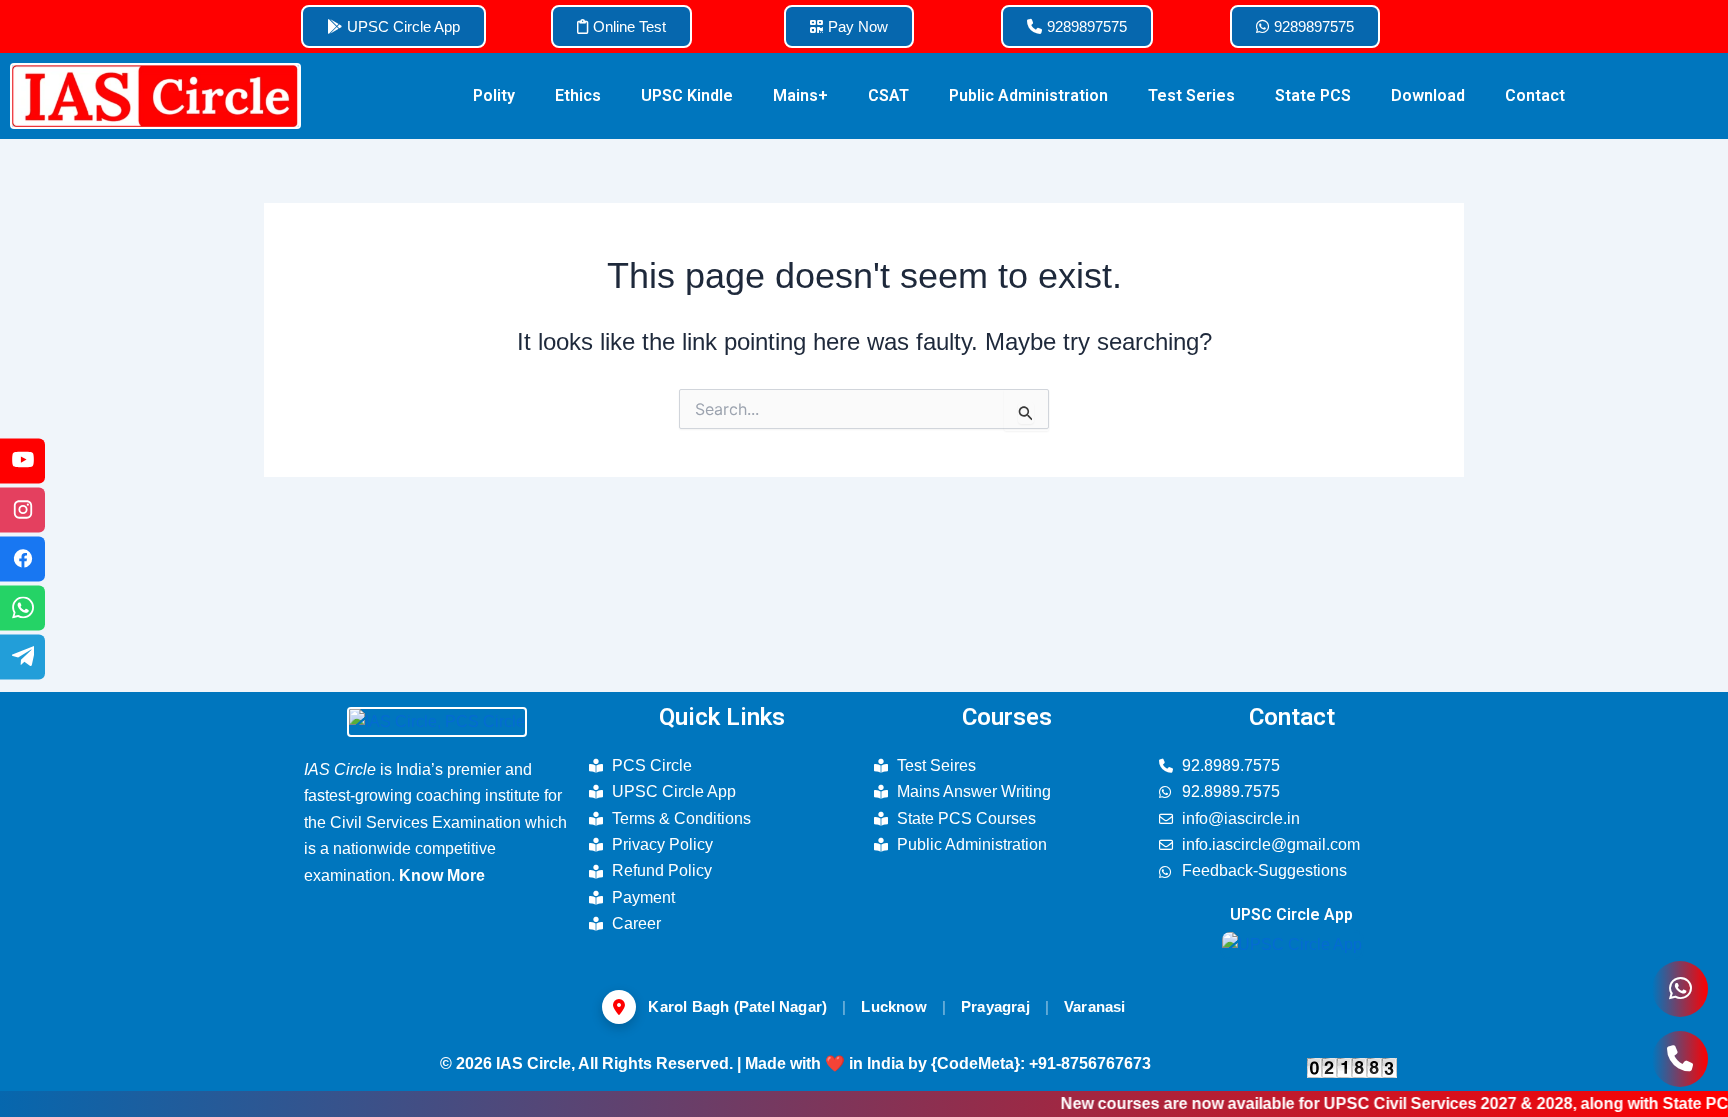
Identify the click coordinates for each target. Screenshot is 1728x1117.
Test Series (1191, 95)
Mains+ (800, 95)
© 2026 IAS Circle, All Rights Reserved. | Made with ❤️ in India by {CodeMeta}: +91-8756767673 (795, 1063)
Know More (442, 875)
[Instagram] (22, 509)
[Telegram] (22, 656)
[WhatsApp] (22, 607)
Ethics (578, 95)
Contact (1535, 95)
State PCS (1313, 95)
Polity (494, 95)
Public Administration (1028, 95)
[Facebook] (22, 558)
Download (1428, 95)
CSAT (888, 95)
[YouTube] (22, 460)
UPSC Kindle (687, 95)
